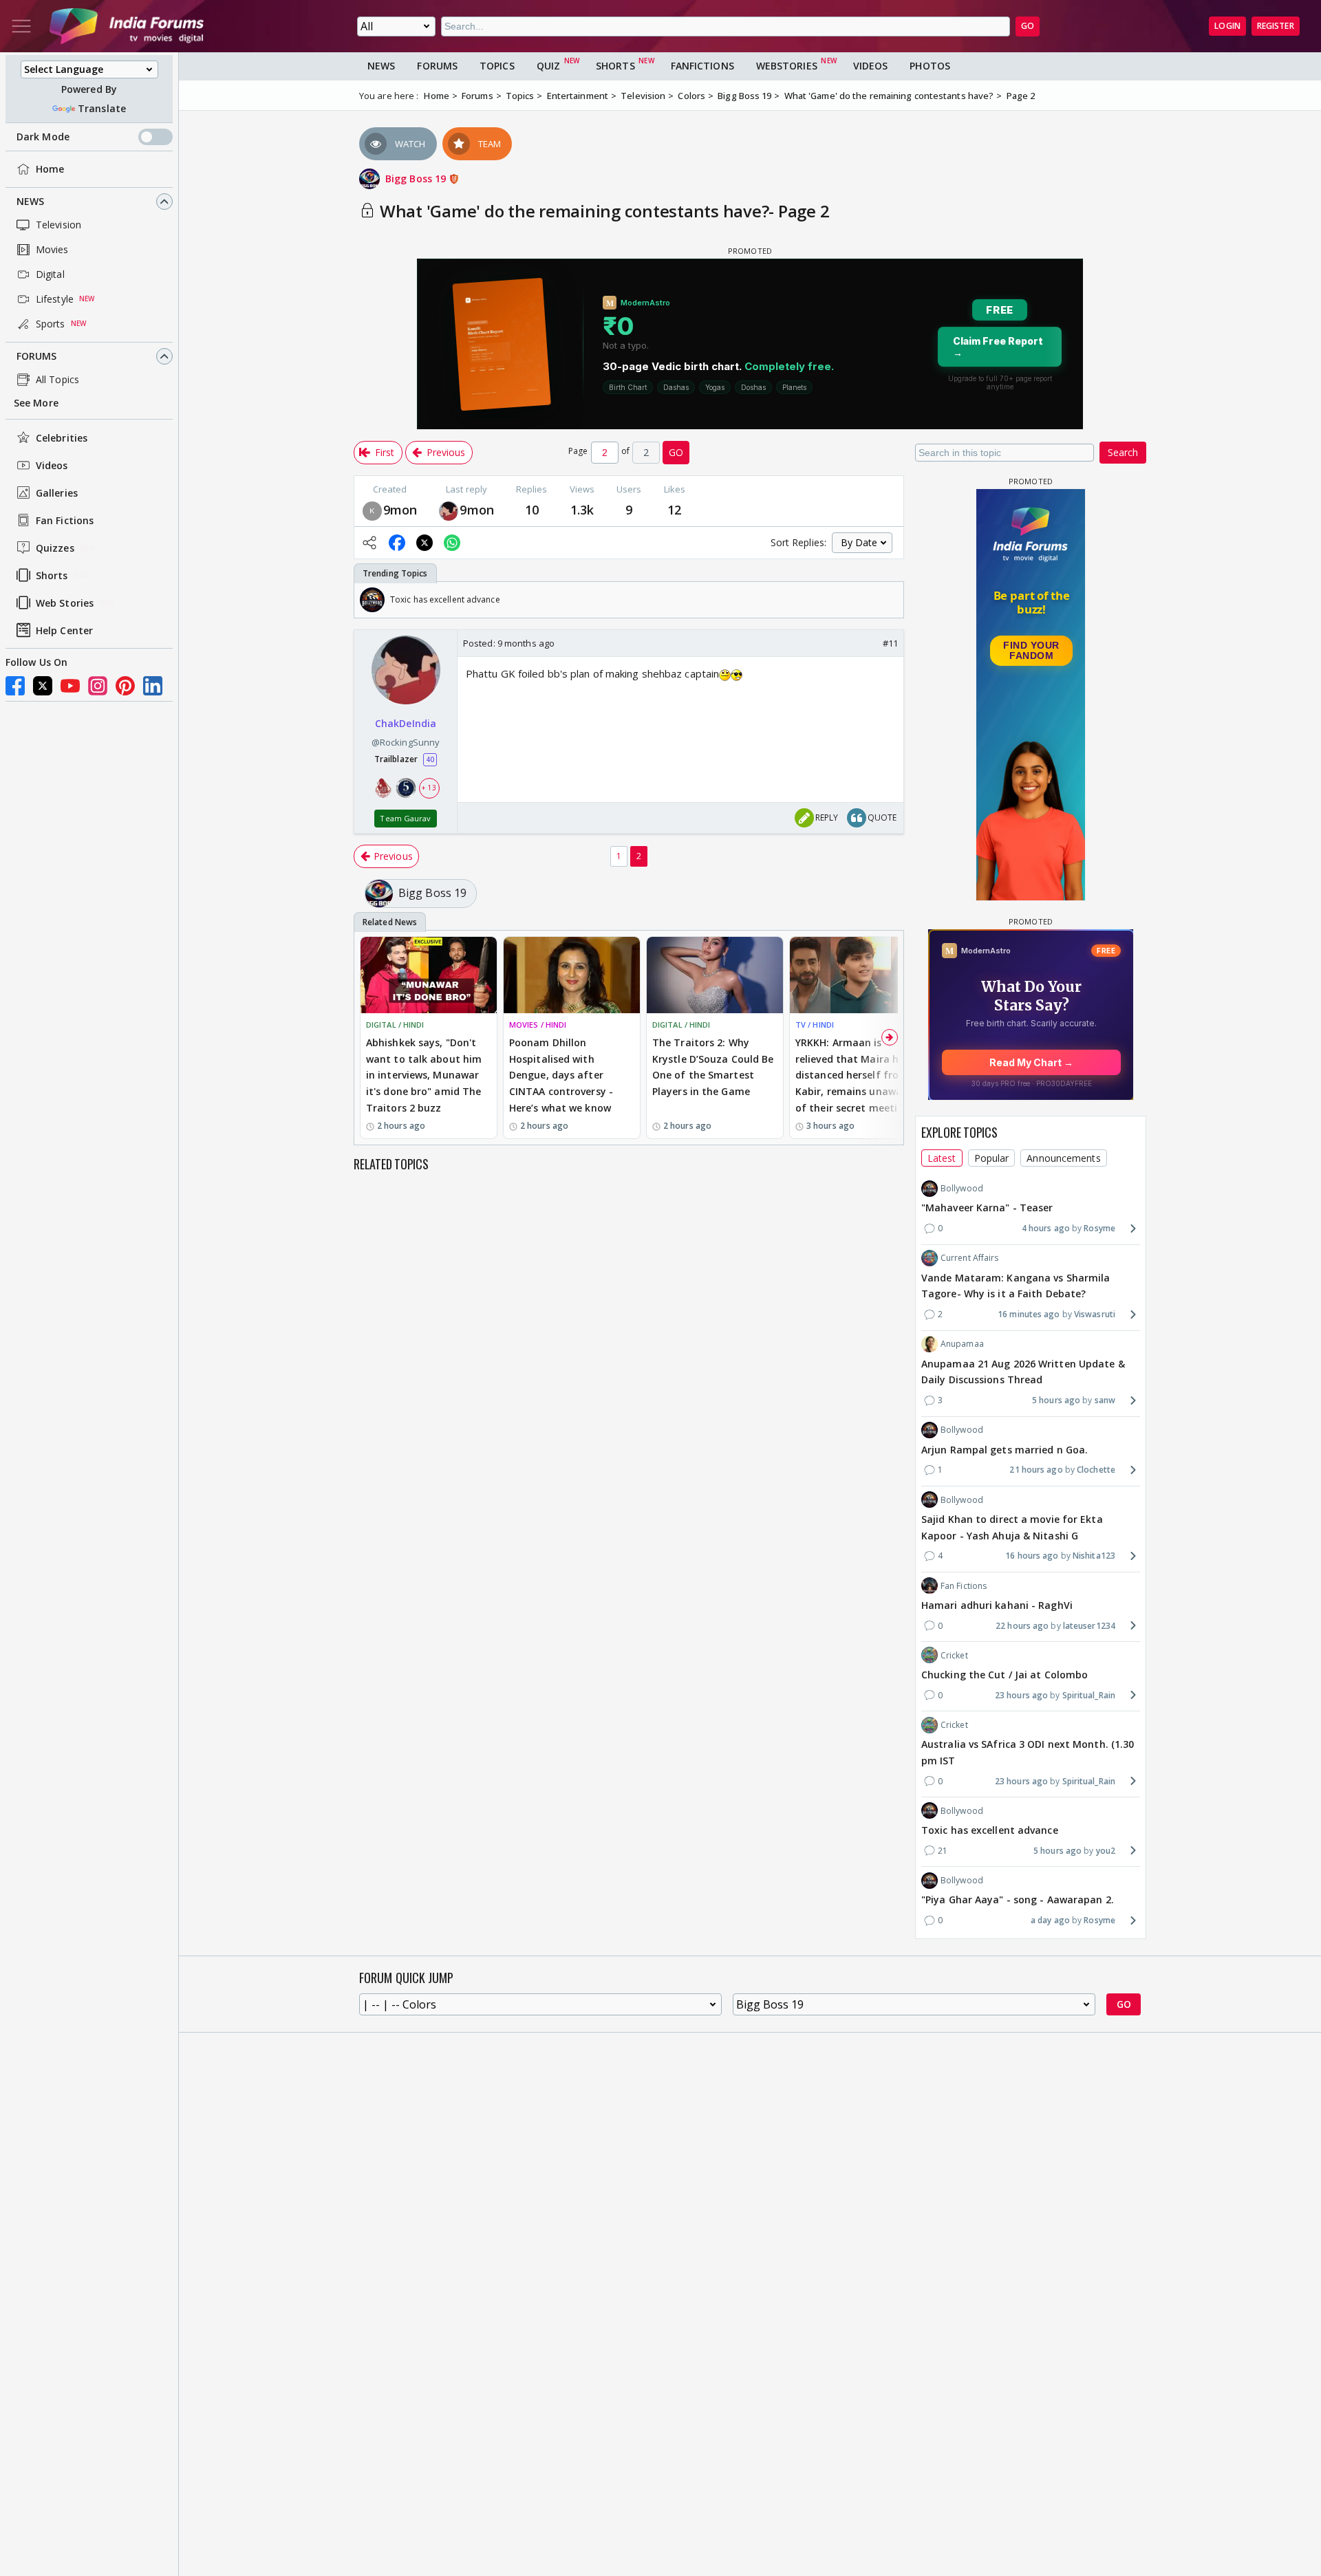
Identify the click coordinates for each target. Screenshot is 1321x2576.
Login (1227, 26)
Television (58, 225)
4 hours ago (1046, 1228)
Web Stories (65, 603)
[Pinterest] (125, 686)
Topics (497, 66)
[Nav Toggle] (21, 26)
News (30, 201)
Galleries (57, 493)
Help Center (64, 630)
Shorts (52, 575)
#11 (890, 643)
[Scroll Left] (368, 600)
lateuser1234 (1089, 1625)
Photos (930, 66)
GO (1028, 26)
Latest (942, 1157)
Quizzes (55, 548)
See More (36, 403)
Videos (52, 465)
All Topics (57, 379)
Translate (102, 108)
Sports (51, 324)
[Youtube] (70, 686)
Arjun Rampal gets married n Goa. (1005, 1449)
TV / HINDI (815, 1025)
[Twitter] (43, 686)
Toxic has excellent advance (990, 1829)
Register (1276, 26)
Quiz (548, 66)
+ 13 (429, 788)
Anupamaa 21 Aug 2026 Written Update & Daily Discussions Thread (1023, 1371)
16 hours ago (1032, 1556)
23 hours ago (1021, 1695)
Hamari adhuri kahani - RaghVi (997, 1604)
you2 (1106, 1850)
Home (50, 169)
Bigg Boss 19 (417, 178)
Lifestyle (55, 299)
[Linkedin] (153, 686)
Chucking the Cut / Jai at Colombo (1005, 1674)
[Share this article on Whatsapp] (452, 543)
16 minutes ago (1029, 1314)
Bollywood (962, 1188)
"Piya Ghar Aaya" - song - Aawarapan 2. (1018, 1899)
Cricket (954, 1655)
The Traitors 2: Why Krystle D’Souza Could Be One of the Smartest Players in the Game (713, 1067)
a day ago (1050, 1919)
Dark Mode (43, 137)
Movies (52, 249)
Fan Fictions (65, 520)
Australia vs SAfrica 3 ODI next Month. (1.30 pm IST (1028, 1752)
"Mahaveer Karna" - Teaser (987, 1208)
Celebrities (62, 438)
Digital (50, 274)
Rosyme (1099, 1228)
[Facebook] (15, 686)
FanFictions (702, 66)
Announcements (1063, 1157)
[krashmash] (372, 510)
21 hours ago (1036, 1470)
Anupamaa (962, 1344)
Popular (992, 1157)
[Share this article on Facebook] (397, 543)
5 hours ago (1056, 1400)
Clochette (1096, 1470)
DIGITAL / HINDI (395, 1025)
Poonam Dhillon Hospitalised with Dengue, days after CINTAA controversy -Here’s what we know (561, 1075)
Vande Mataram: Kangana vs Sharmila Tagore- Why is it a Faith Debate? (1016, 1285)
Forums (37, 356)
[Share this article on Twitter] (425, 543)
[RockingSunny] (449, 510)
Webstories (787, 66)
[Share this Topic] (369, 543)
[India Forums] (127, 26)
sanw (1105, 1400)
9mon (400, 510)
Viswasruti (1095, 1314)
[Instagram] (98, 686)
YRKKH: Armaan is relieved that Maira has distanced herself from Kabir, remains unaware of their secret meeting (853, 1075)
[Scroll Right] (890, 600)
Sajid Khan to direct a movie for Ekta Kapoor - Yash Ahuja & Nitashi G (1012, 1527)
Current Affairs (970, 1258)
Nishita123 (1094, 1556)
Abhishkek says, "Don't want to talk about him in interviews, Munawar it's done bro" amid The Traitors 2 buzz (424, 1075)
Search (1123, 452)
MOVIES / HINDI (538, 1025)
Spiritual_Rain (1089, 1695)
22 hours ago (1022, 1625)
